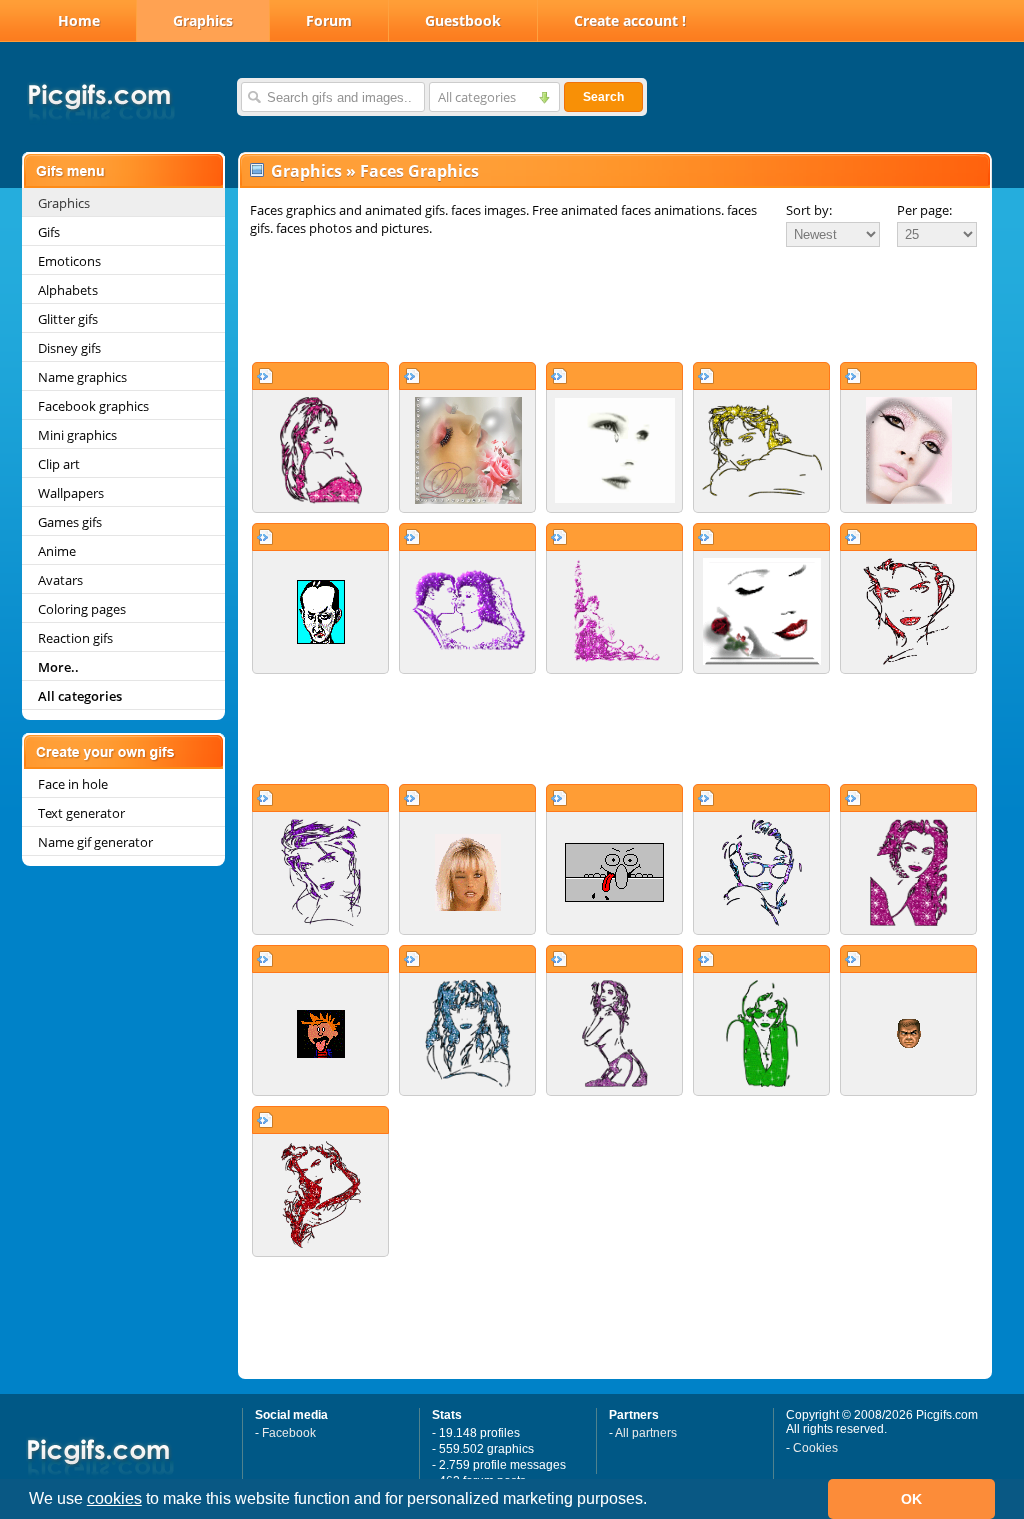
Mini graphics (77, 435)
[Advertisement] (615, 304)
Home (79, 20)
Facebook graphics (93, 406)
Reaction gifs (75, 638)
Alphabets (68, 290)
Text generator (81, 813)
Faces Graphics (419, 171)
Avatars (60, 580)
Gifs (49, 232)
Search (603, 97)
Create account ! (630, 20)
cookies (114, 1498)
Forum (329, 20)
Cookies (815, 1448)
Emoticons (69, 261)
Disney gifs (69, 348)
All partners (646, 1433)
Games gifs (70, 522)
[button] (654, 1501)
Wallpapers (71, 493)
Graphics (203, 20)
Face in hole (73, 784)
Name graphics (82, 377)
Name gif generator (95, 842)
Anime (57, 551)
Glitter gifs (68, 319)
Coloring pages (82, 609)
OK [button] (911, 1499)
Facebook (289, 1433)
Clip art (59, 464)
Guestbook (463, 20)
